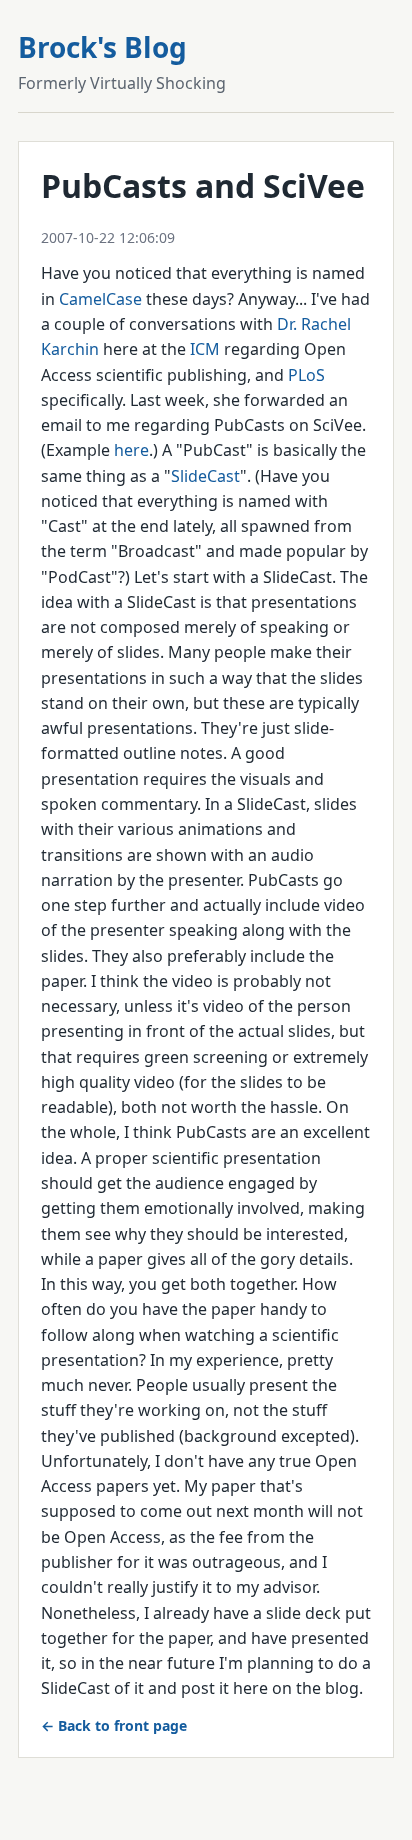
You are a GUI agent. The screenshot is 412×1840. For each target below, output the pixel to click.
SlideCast (205, 476)
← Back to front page (114, 1725)
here (131, 450)
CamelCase (100, 299)
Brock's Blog (102, 47)
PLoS (306, 375)
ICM (205, 349)
